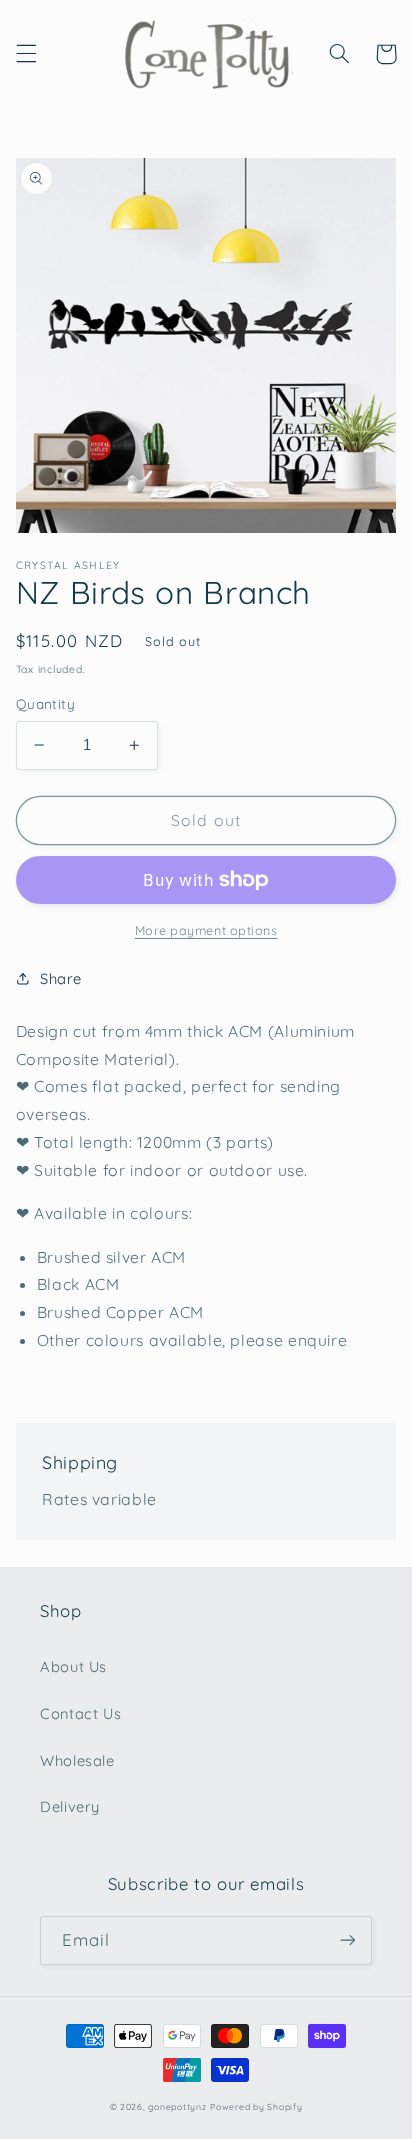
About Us (73, 1666)
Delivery (70, 1806)
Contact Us (80, 1713)
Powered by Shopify (256, 2106)
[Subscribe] (348, 1940)
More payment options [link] (206, 930)
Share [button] (61, 978)
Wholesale (77, 1760)
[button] (26, 54)
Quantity (45, 703)
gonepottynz (177, 2106)
